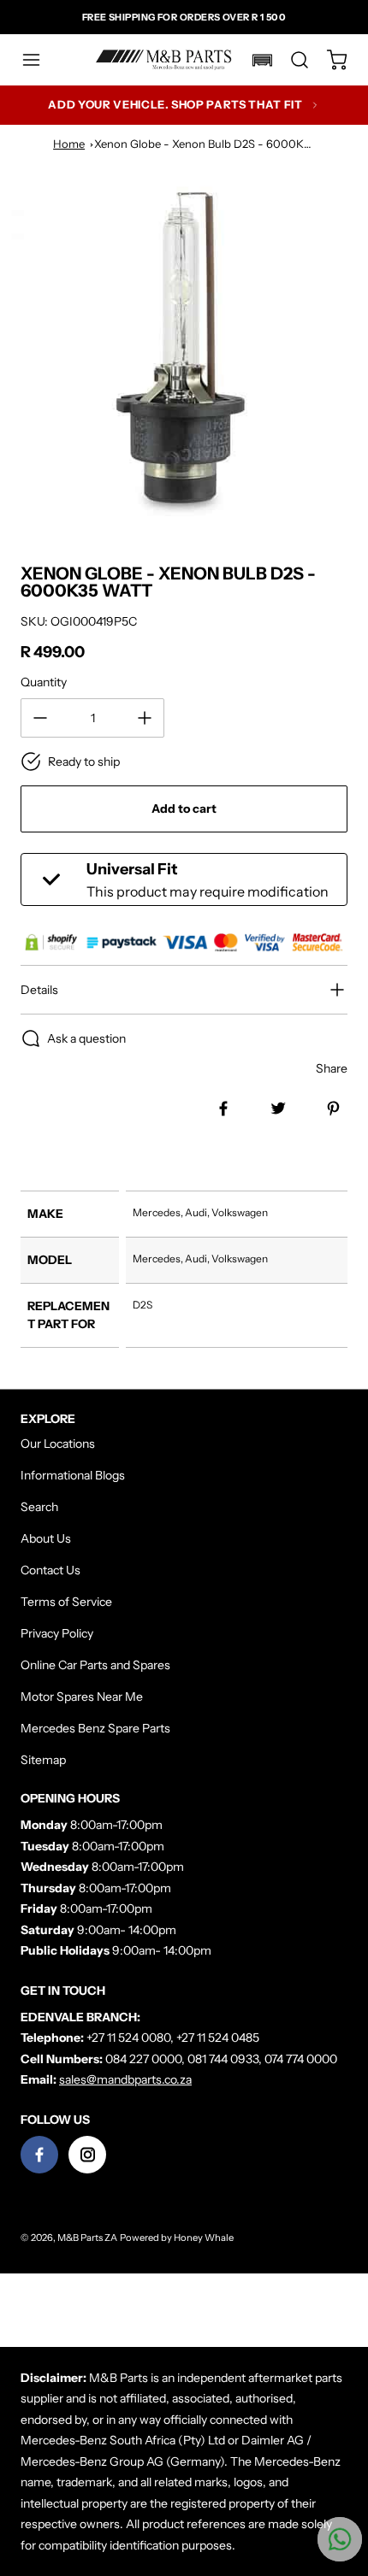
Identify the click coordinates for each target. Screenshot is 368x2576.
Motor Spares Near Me (82, 1697)
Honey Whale (204, 2238)
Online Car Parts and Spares (95, 1665)
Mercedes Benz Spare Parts (95, 1728)
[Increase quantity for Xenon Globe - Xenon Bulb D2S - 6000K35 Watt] (145, 718)
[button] (39, 60)
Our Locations (58, 1444)
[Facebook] (39, 2155)
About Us (46, 1538)
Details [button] (39, 990)
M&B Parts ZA (87, 2238)
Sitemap (43, 1760)
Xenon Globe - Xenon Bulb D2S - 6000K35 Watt (219, 144)
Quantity (44, 682)
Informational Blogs (73, 1475)
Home (69, 144)
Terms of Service (66, 1602)
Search (39, 1507)
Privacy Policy (57, 1633)
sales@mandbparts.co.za (125, 2079)
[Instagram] (87, 2155)
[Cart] (329, 60)
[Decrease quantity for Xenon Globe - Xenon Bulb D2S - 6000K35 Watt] (40, 718)
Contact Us (50, 1570)
